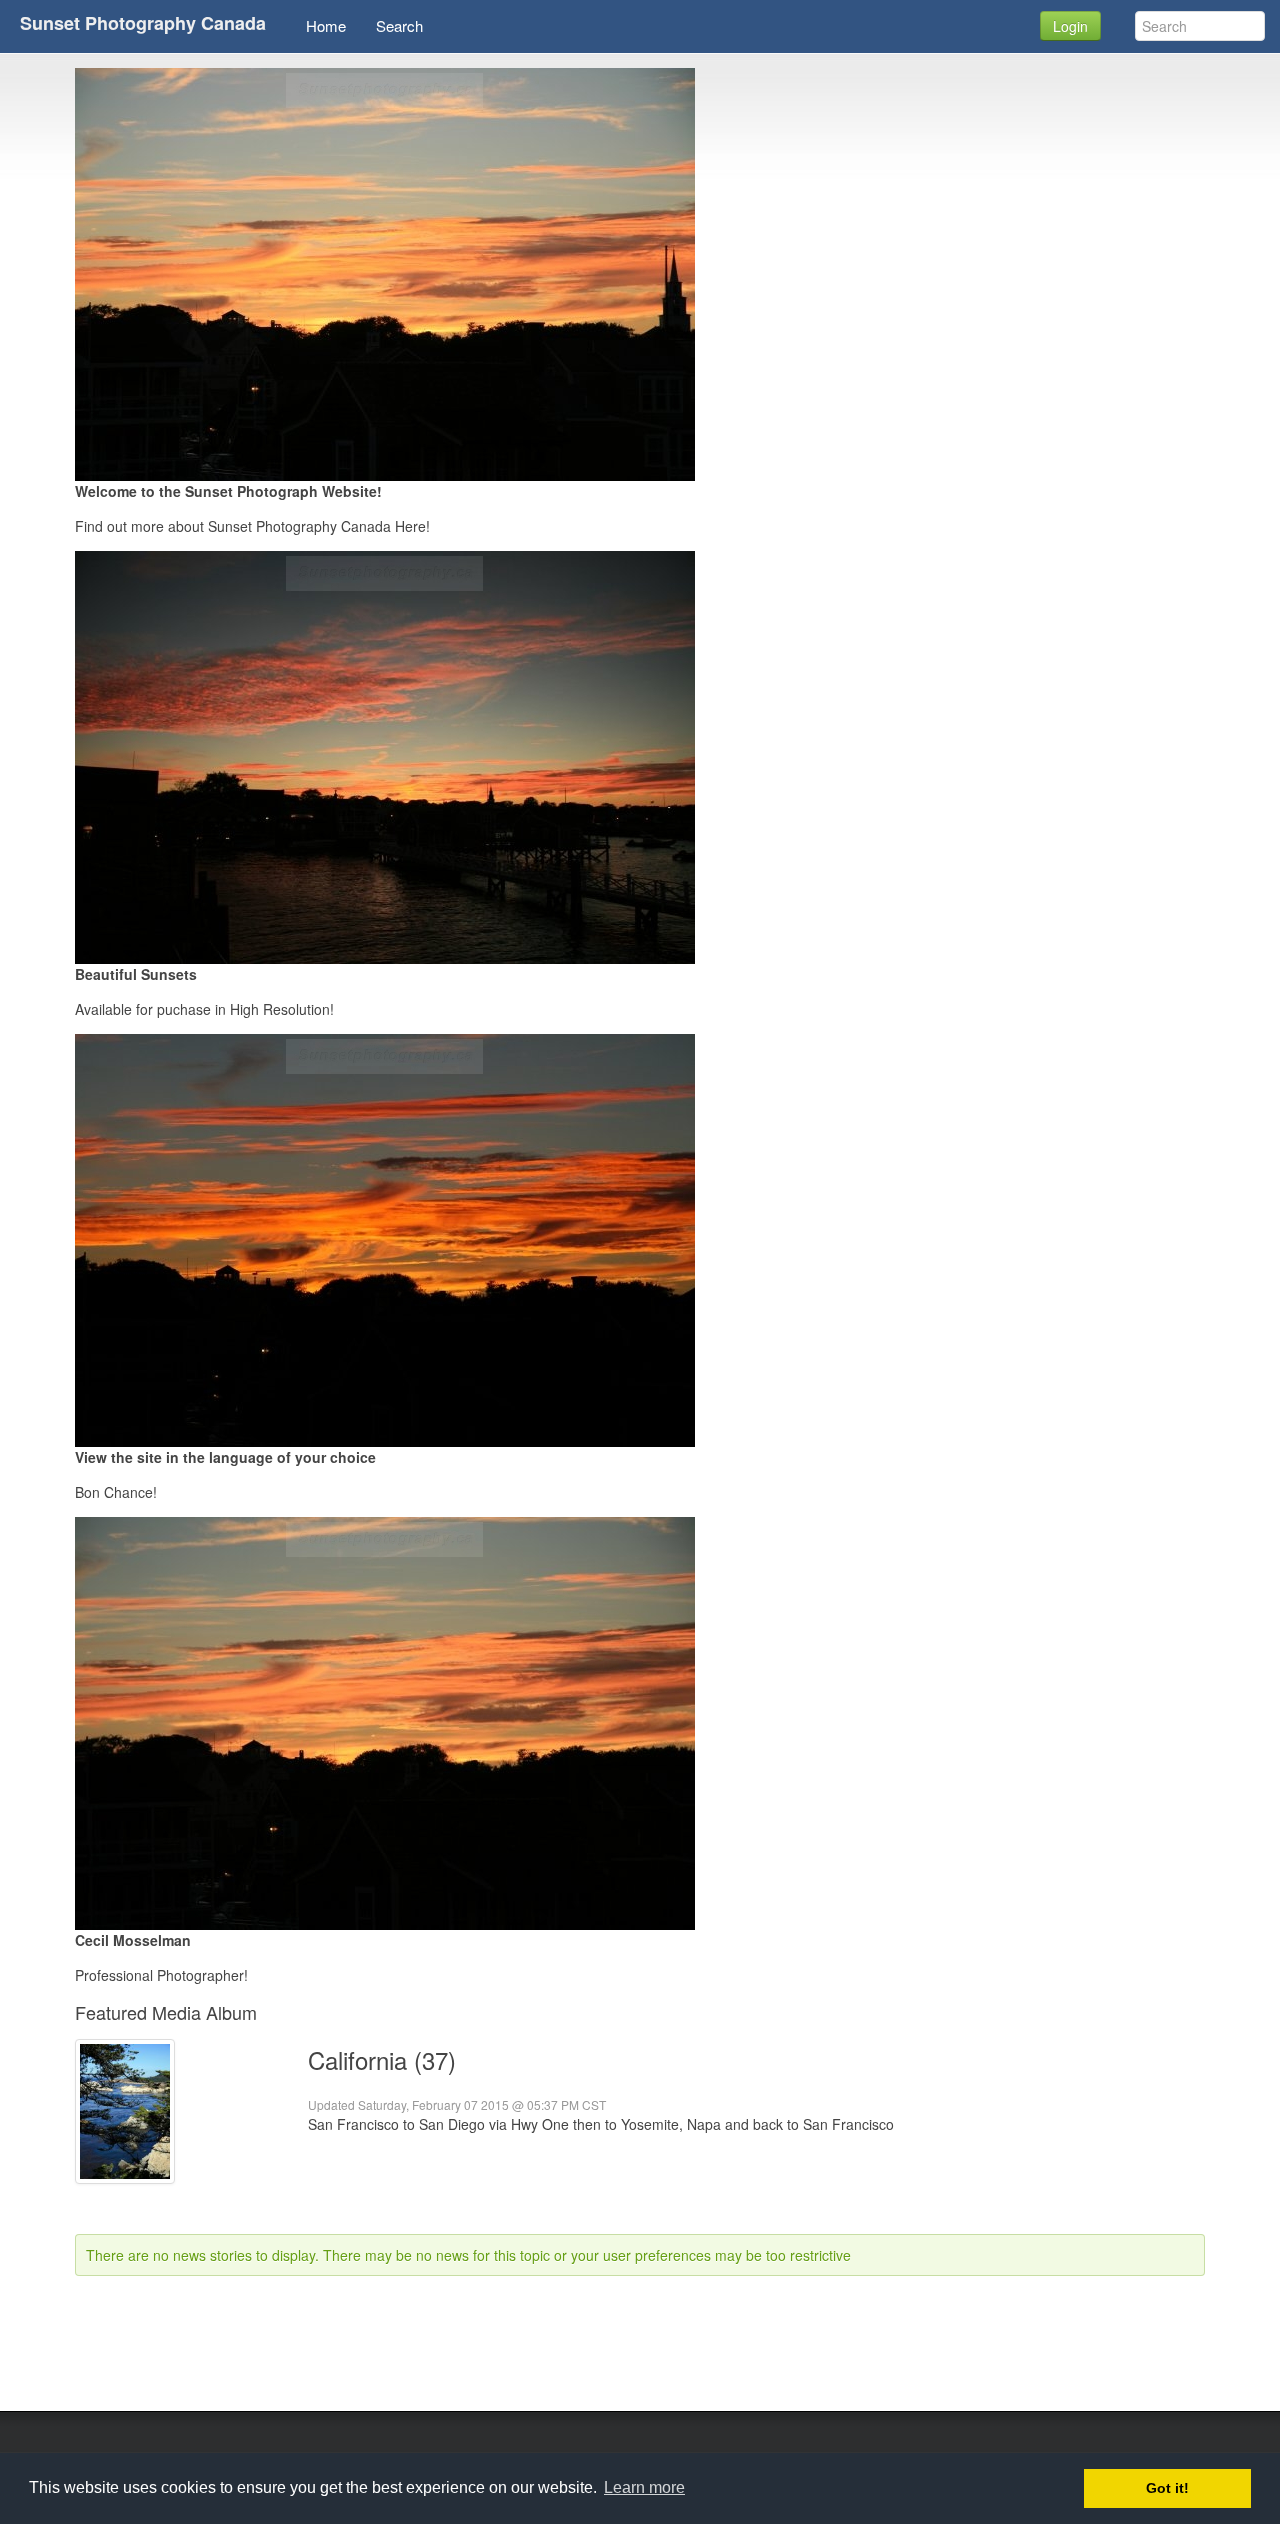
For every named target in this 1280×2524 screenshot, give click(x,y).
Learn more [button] (644, 2487)
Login (1070, 26)
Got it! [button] (1167, 2488)
